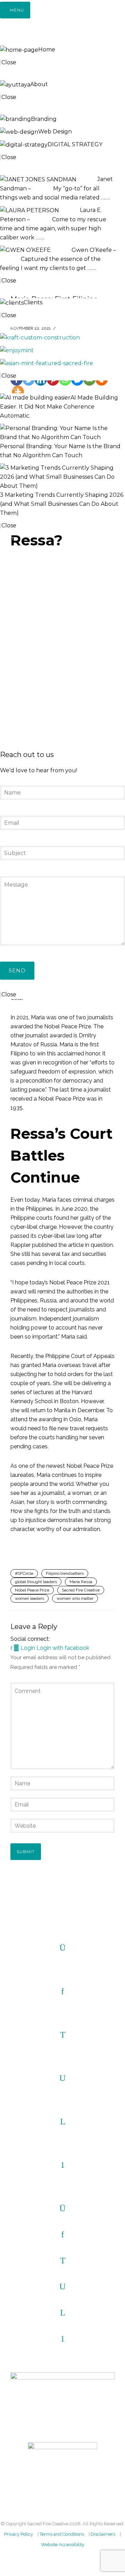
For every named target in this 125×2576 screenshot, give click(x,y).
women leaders (30, 1598)
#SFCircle (24, 1573)
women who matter (75, 1598)
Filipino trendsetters (65, 1573)
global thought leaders (36, 1582)
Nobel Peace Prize (32, 1590)
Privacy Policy (19, 2534)
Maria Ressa (81, 1582)
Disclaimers (103, 2534)
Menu (17, 10)
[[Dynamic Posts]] (40, 337)
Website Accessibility (63, 2545)
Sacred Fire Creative (81, 1590)
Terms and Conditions (62, 2534)
